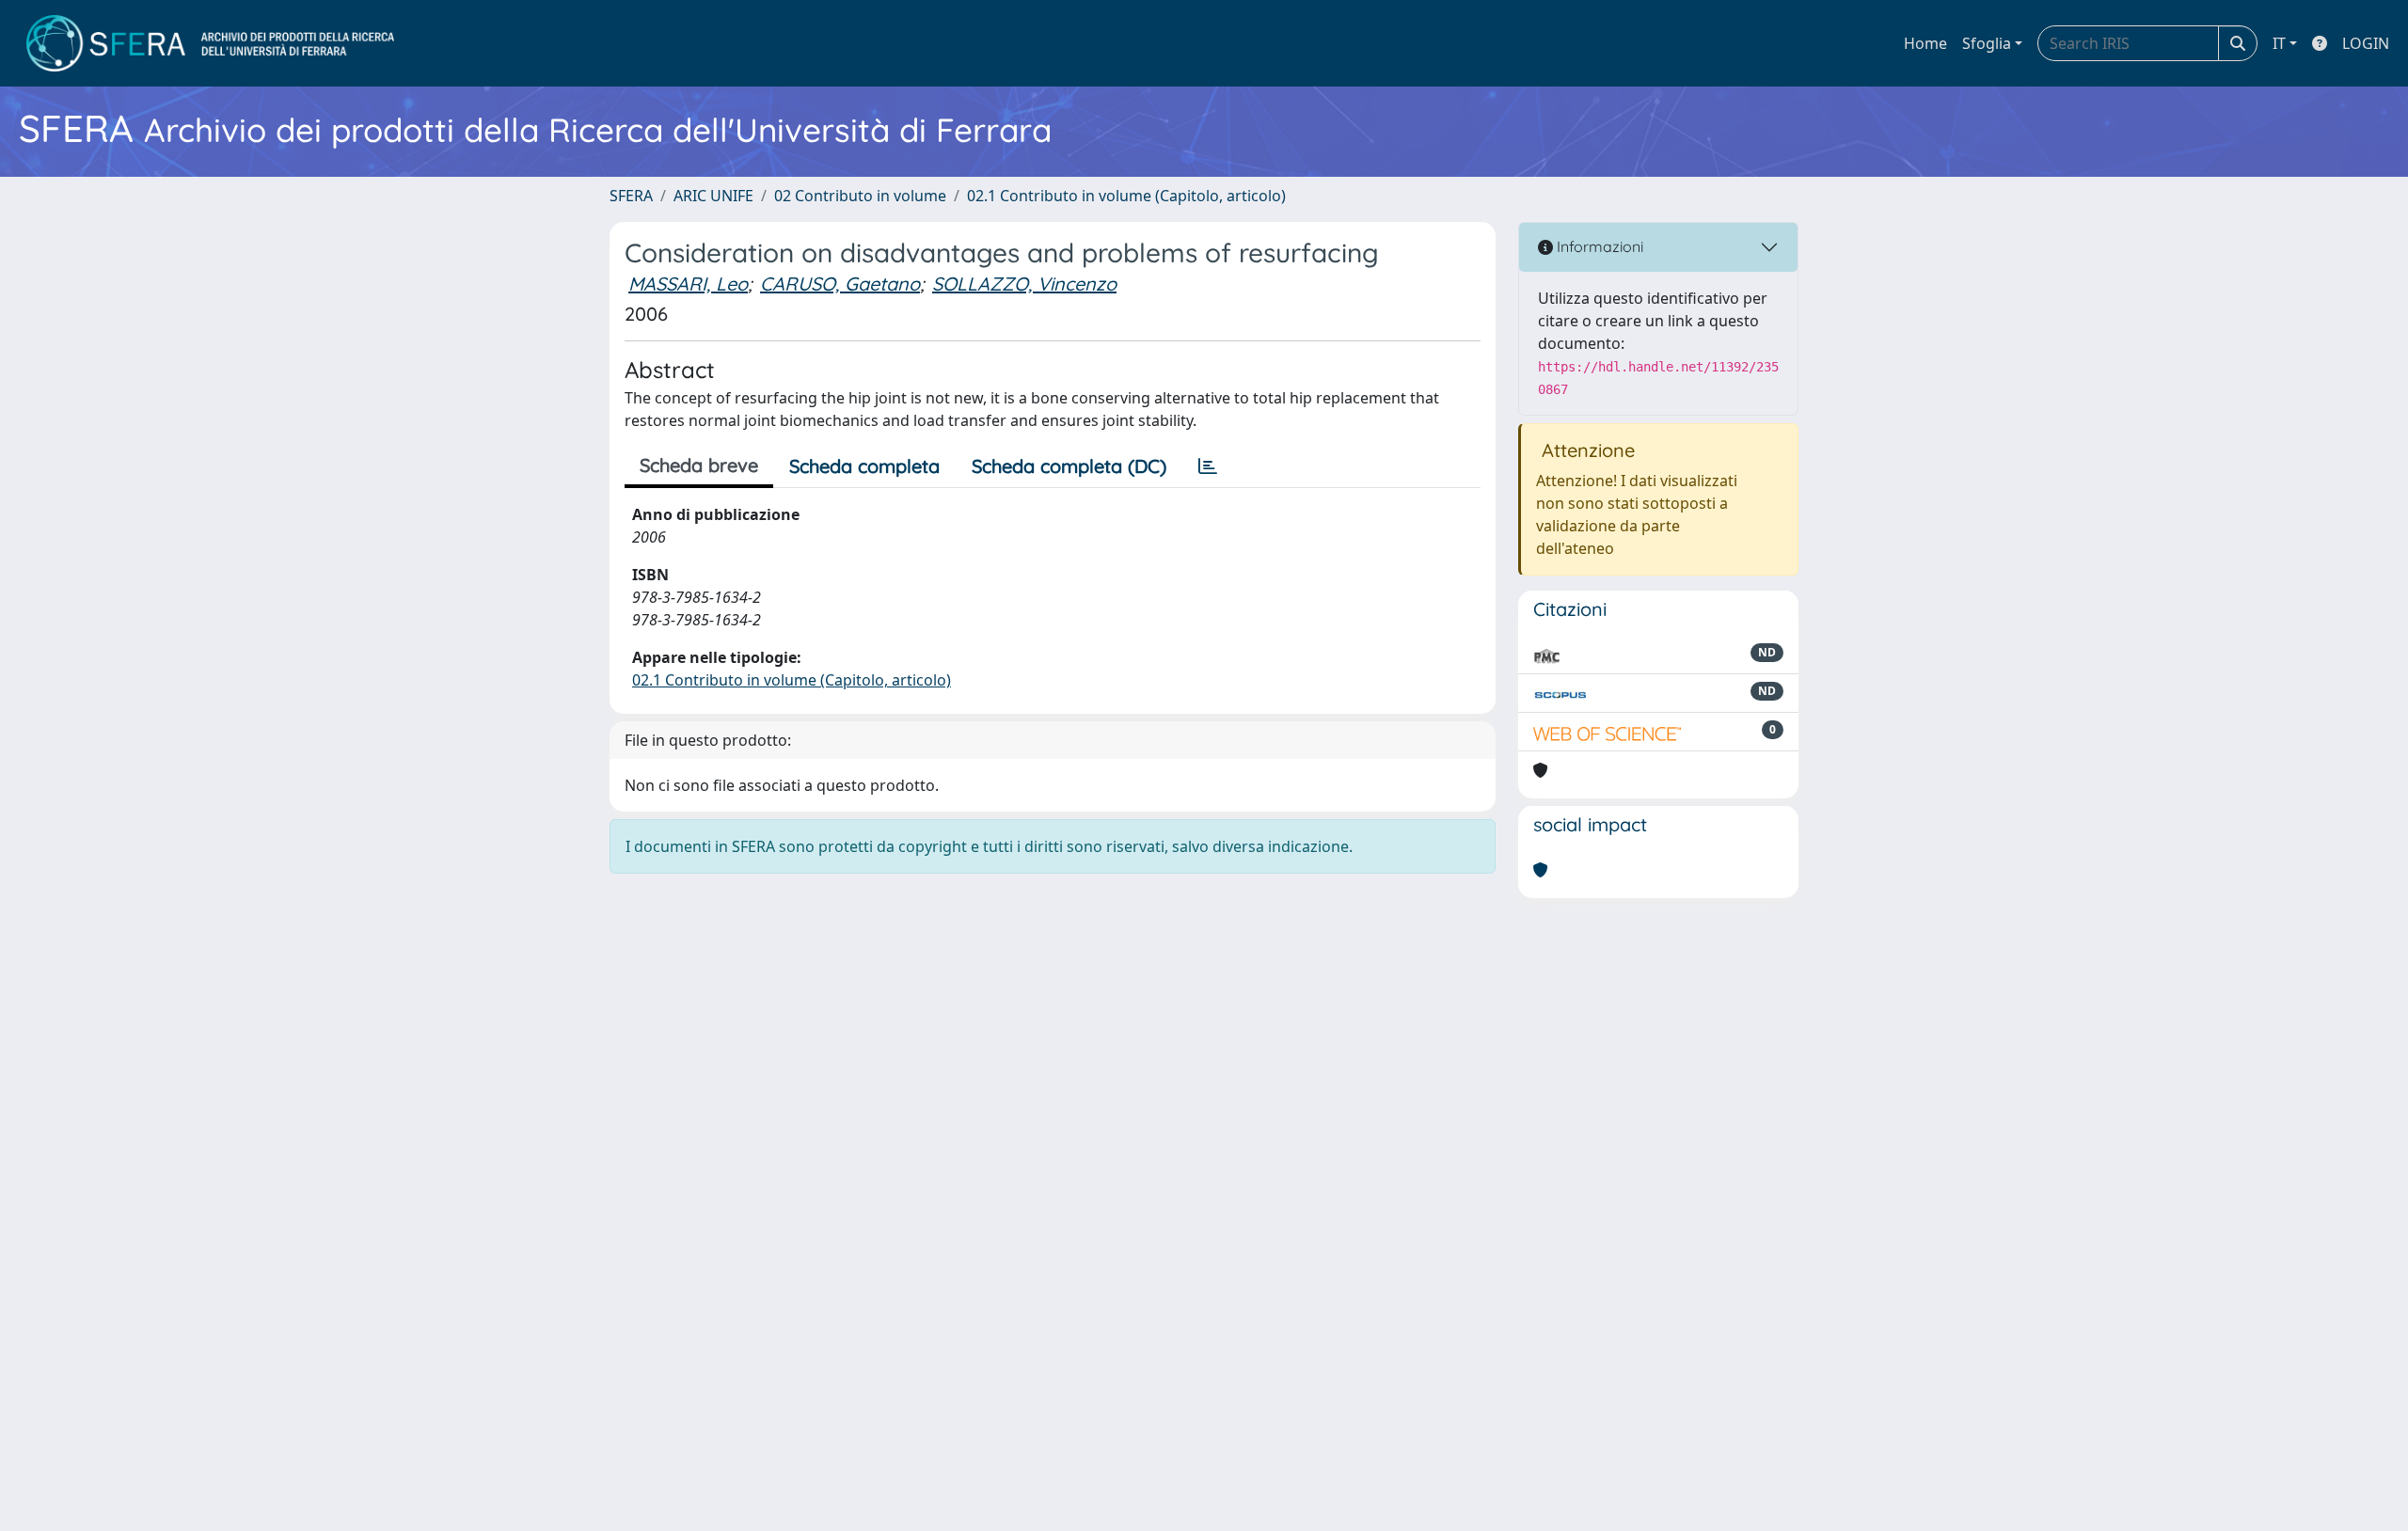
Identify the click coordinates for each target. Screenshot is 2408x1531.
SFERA (631, 196)
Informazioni (1598, 246)
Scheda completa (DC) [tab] (1069, 466)
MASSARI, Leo (688, 284)
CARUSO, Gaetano (840, 284)
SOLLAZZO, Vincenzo (1024, 284)
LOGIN (2366, 43)
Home (1925, 43)
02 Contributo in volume (860, 196)
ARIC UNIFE (713, 196)
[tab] (1208, 466)
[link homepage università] (210, 43)
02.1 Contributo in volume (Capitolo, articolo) (1126, 196)
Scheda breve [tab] (699, 465)
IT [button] (2279, 43)
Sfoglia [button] (1987, 43)
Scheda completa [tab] (864, 466)
